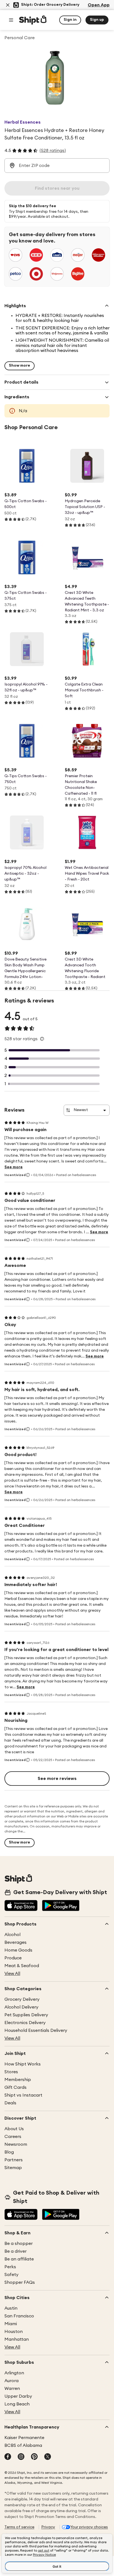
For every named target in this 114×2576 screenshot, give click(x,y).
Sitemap (13, 2168)
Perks (10, 2267)
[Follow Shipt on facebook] (8, 2457)
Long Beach (17, 2404)
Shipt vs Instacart (23, 2095)
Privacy (48, 2527)
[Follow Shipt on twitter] (48, 2457)
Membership (18, 2080)
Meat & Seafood (22, 1966)
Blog (9, 2152)
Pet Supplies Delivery (26, 2015)
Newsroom (16, 2144)
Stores (11, 2072)
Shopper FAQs (20, 2282)
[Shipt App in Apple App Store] (21, 1906)
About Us (14, 2129)
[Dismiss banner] (8, 5)
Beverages (15, 1942)
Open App (99, 5)
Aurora (11, 2381)
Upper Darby (18, 2396)
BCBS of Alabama (23, 2445)
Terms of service (19, 2527)
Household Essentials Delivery (36, 2030)
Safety (11, 2275)
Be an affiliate (19, 2259)
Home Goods (18, 1950)
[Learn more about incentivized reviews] (28, 1175)
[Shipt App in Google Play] (61, 1906)
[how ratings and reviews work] (42, 1039)
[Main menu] (11, 20)
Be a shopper (19, 2244)
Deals (10, 2103)
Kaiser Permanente (24, 2438)
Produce (13, 1958)
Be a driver (15, 2251)
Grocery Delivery (22, 1999)
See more (14, 1167)
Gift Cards (15, 2087)
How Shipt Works (23, 2064)
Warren (12, 2389)
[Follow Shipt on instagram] (21, 2457)
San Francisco (19, 2316)
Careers (13, 2137)
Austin (11, 2308)
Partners (14, 2160)
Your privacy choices (89, 2527)
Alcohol (12, 1935)
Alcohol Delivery (21, 2007)
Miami (11, 2324)
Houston (14, 2332)
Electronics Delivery (25, 2023)
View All (12, 1974)
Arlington (14, 2373)
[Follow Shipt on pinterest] (34, 2457)
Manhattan (17, 2339)
